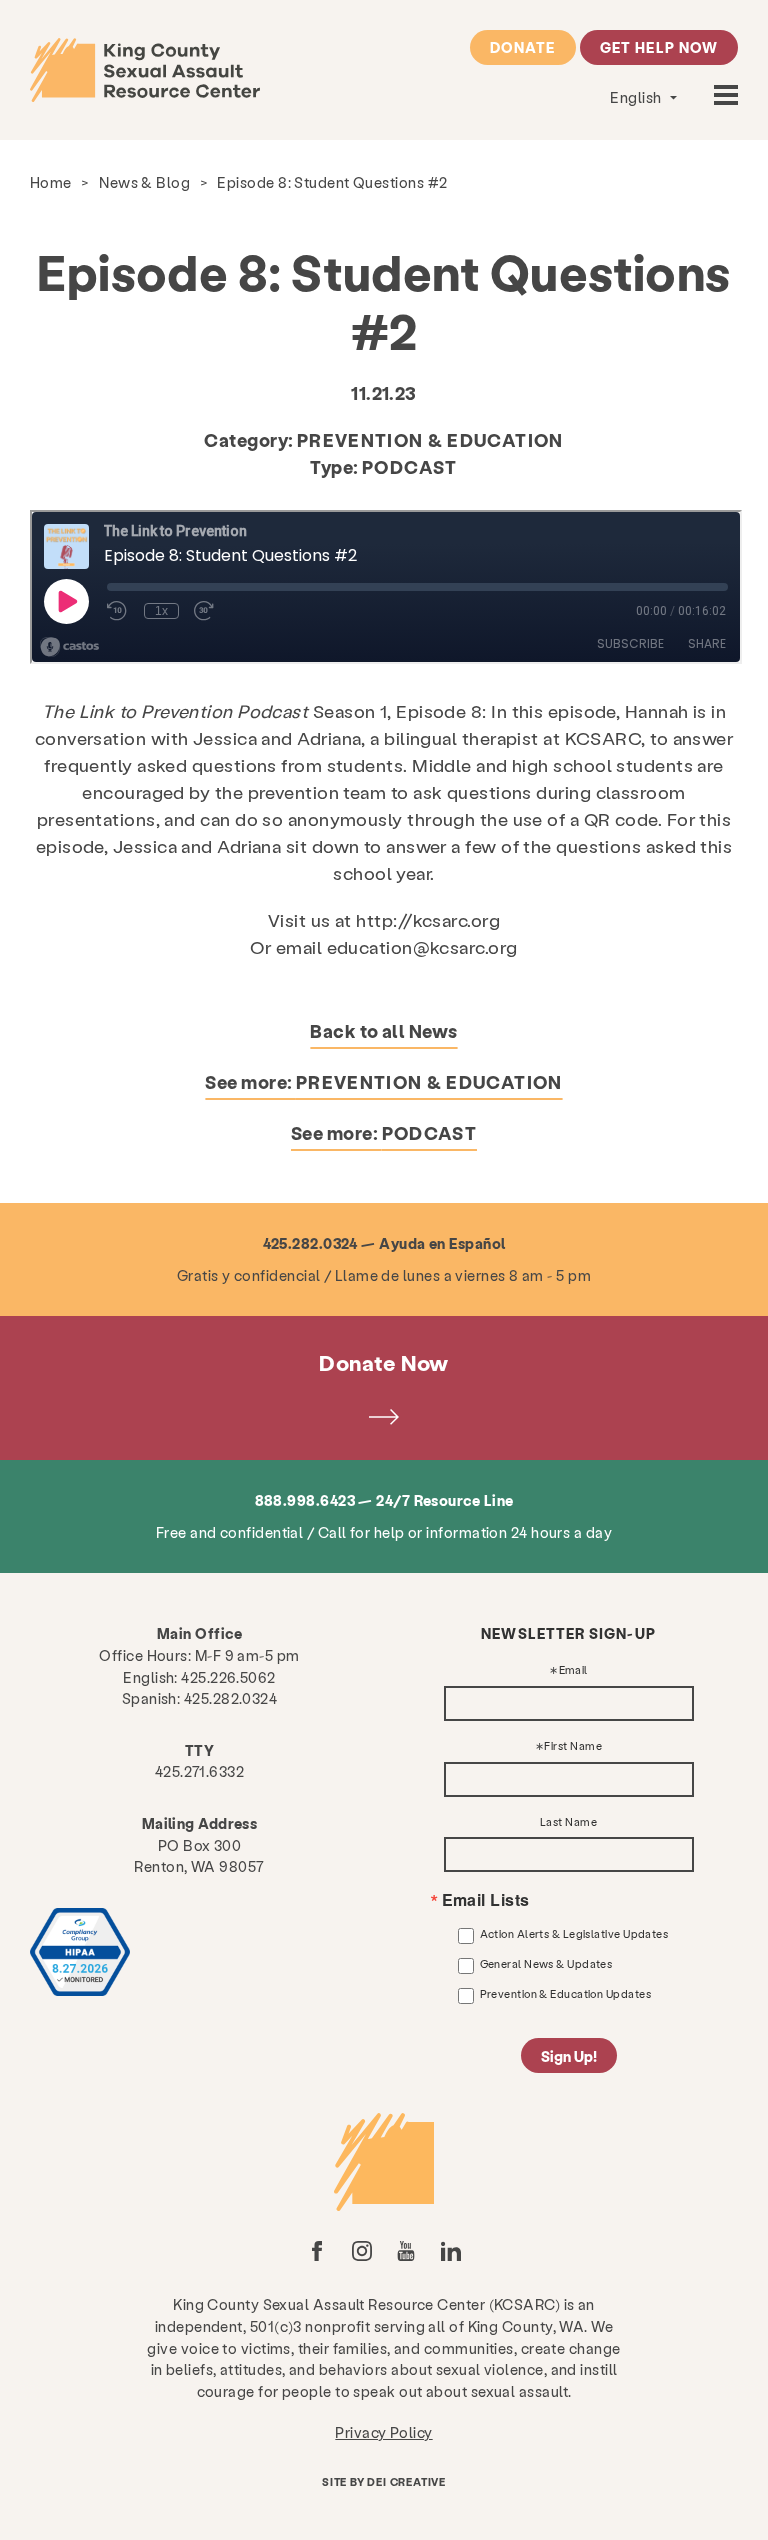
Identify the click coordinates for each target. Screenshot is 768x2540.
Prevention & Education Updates (566, 1993)
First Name (573, 1746)
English (637, 97)
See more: (383, 1081)
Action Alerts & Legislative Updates (574, 1933)
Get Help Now (659, 47)
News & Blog (144, 182)
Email (573, 1670)
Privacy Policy (383, 2432)
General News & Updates (546, 1963)
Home (51, 182)
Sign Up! (569, 2056)
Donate (522, 47)
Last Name (568, 1822)
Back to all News (383, 1030)
